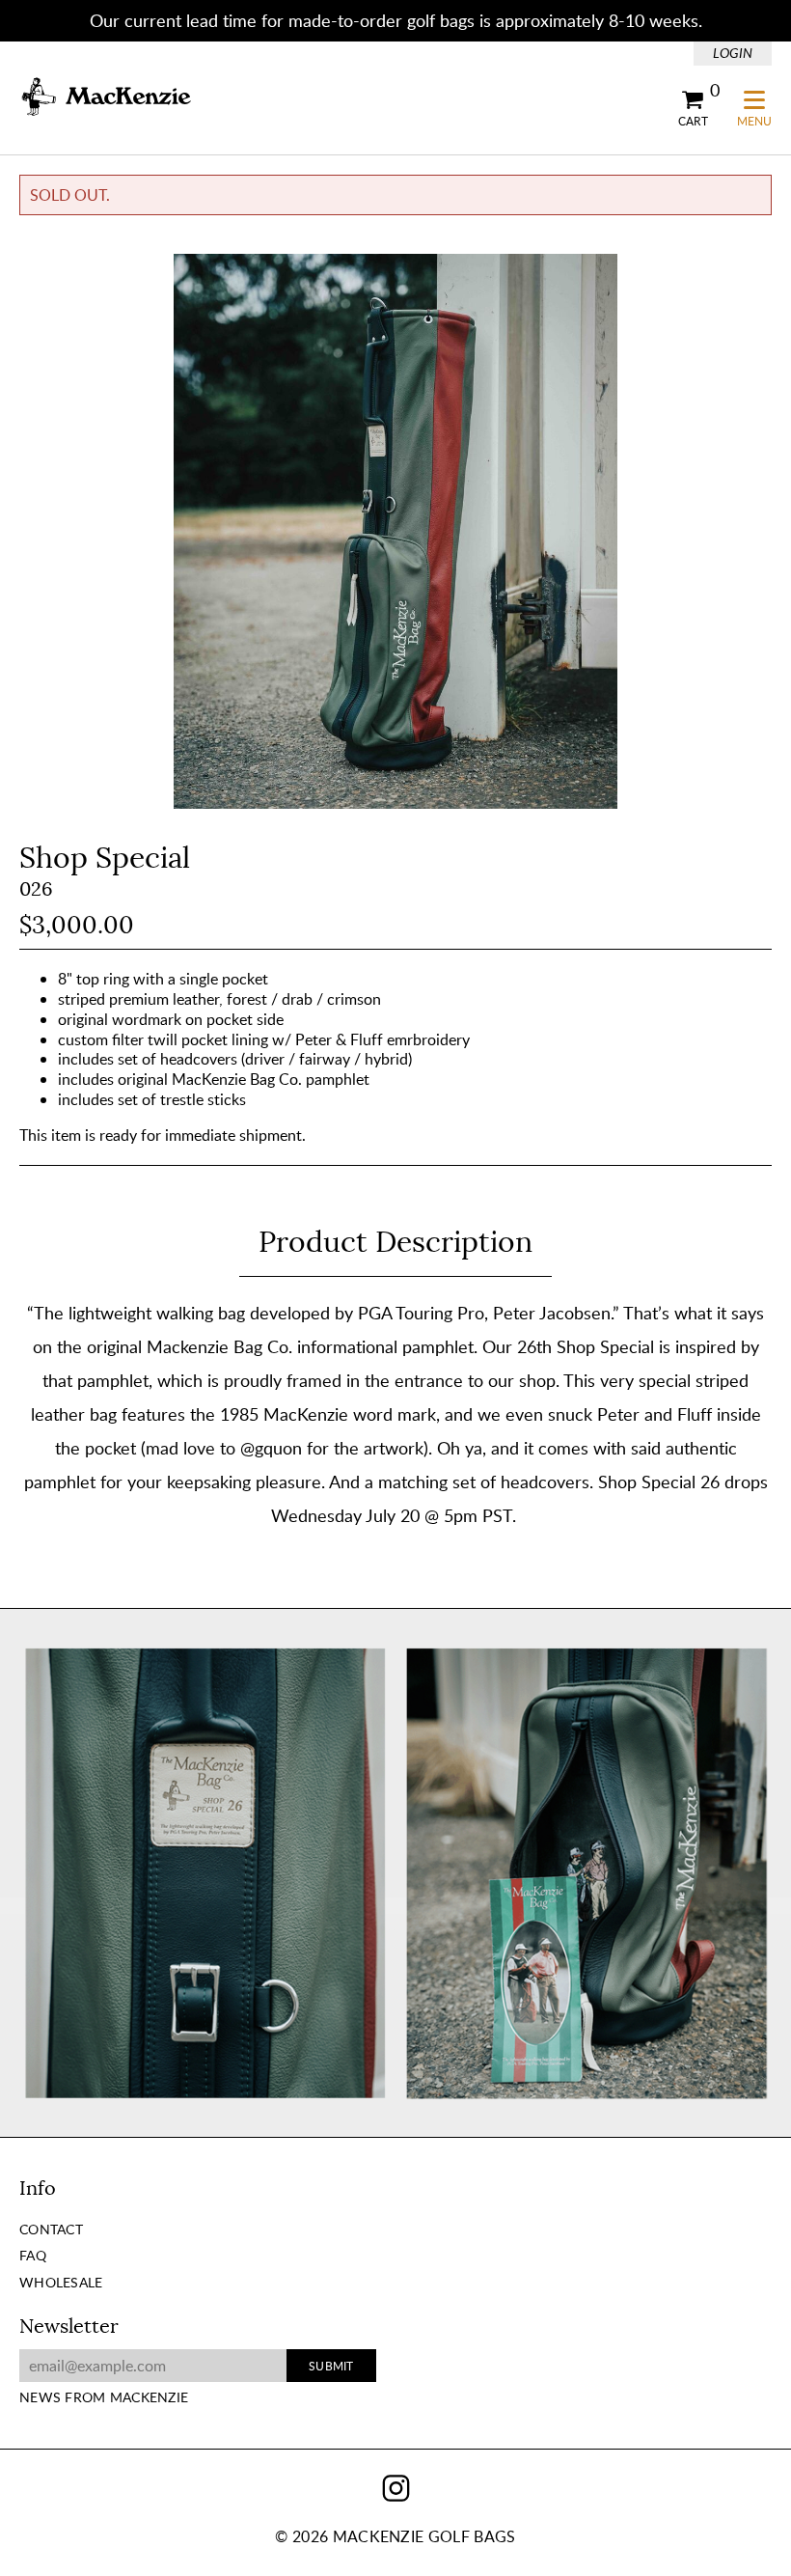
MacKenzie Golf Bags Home (106, 97)
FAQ (33, 2255)
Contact (51, 2229)
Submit (331, 2366)
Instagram (396, 2488)
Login (733, 53)
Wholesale (61, 2282)
